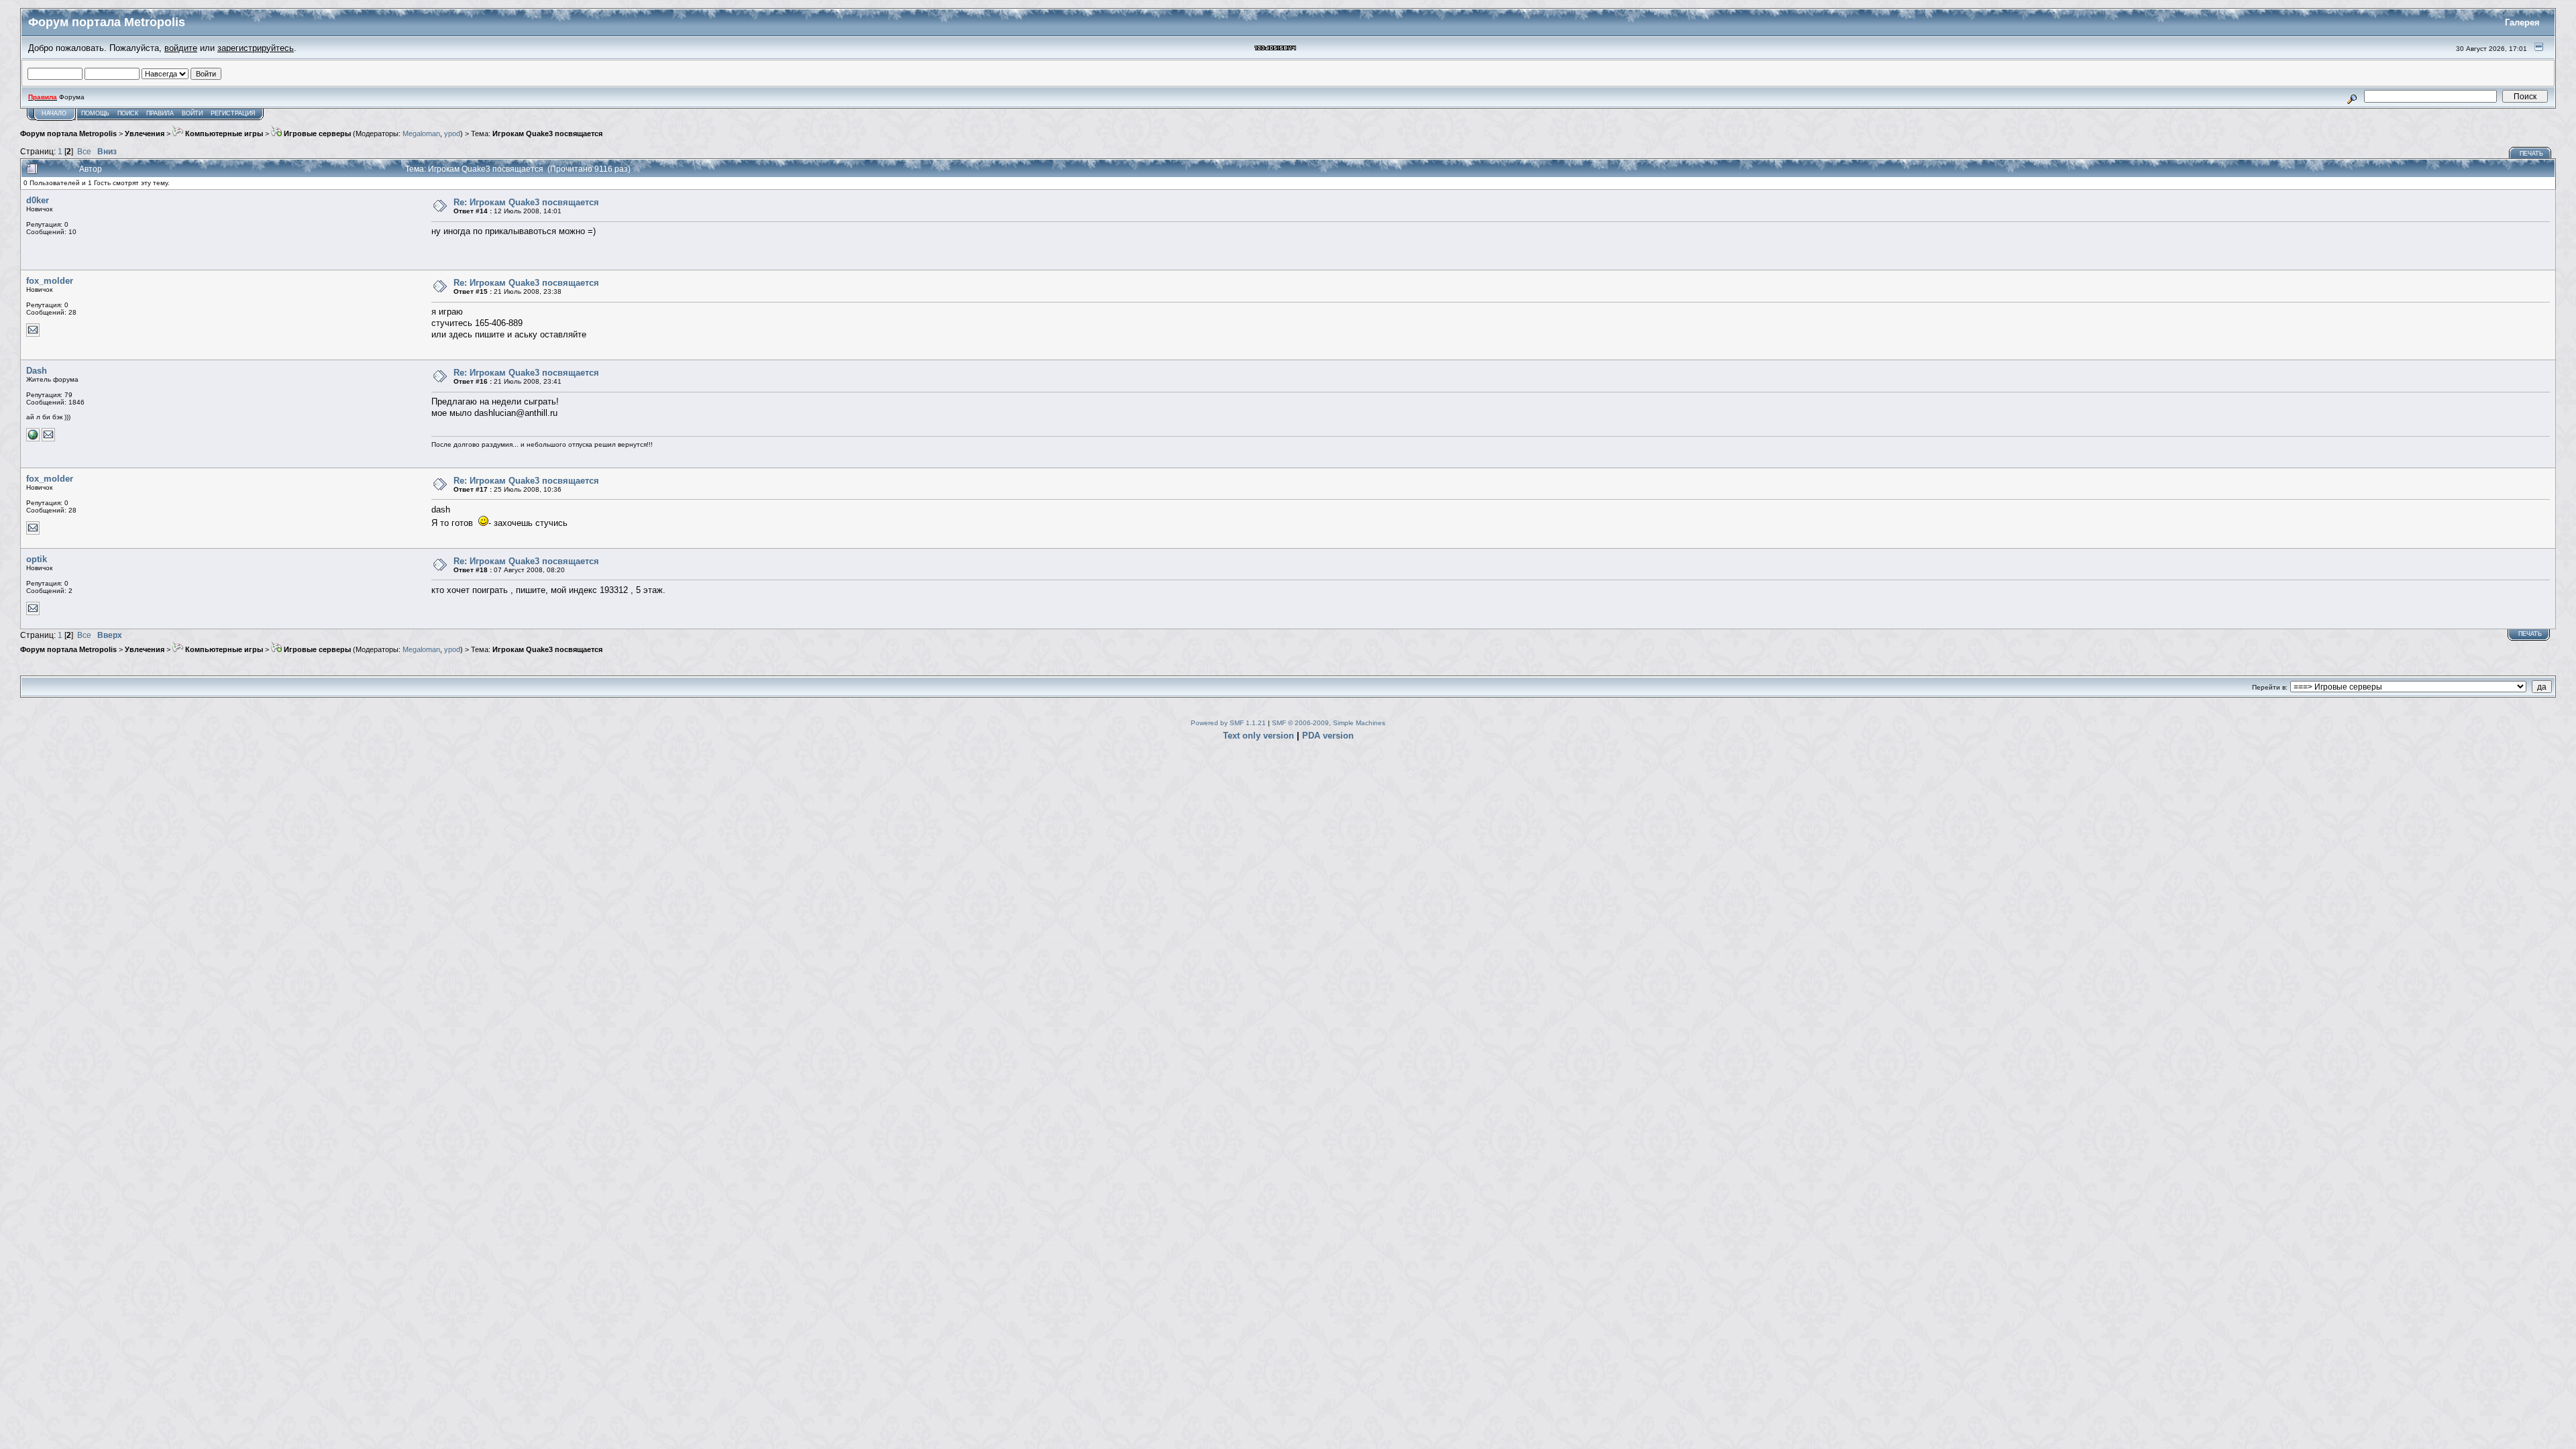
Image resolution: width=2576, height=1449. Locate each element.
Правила (160, 113)
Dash (37, 371)
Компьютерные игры (223, 133)
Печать (2531, 154)
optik (37, 559)
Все (84, 151)
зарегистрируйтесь (256, 48)
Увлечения (145, 133)
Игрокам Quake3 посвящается (547, 133)
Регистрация (233, 113)
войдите (181, 48)
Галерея (2522, 22)
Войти (192, 113)
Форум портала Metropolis (68, 133)
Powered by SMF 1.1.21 (1228, 723)
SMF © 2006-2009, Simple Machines (1329, 723)
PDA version (1328, 736)
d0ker (38, 200)
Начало (54, 113)
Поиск (128, 113)
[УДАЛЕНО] (33, 439)
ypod (452, 133)
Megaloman (421, 133)
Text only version (1258, 736)
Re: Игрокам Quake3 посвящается (526, 202)
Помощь (95, 113)
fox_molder (50, 281)
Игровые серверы (316, 133)
